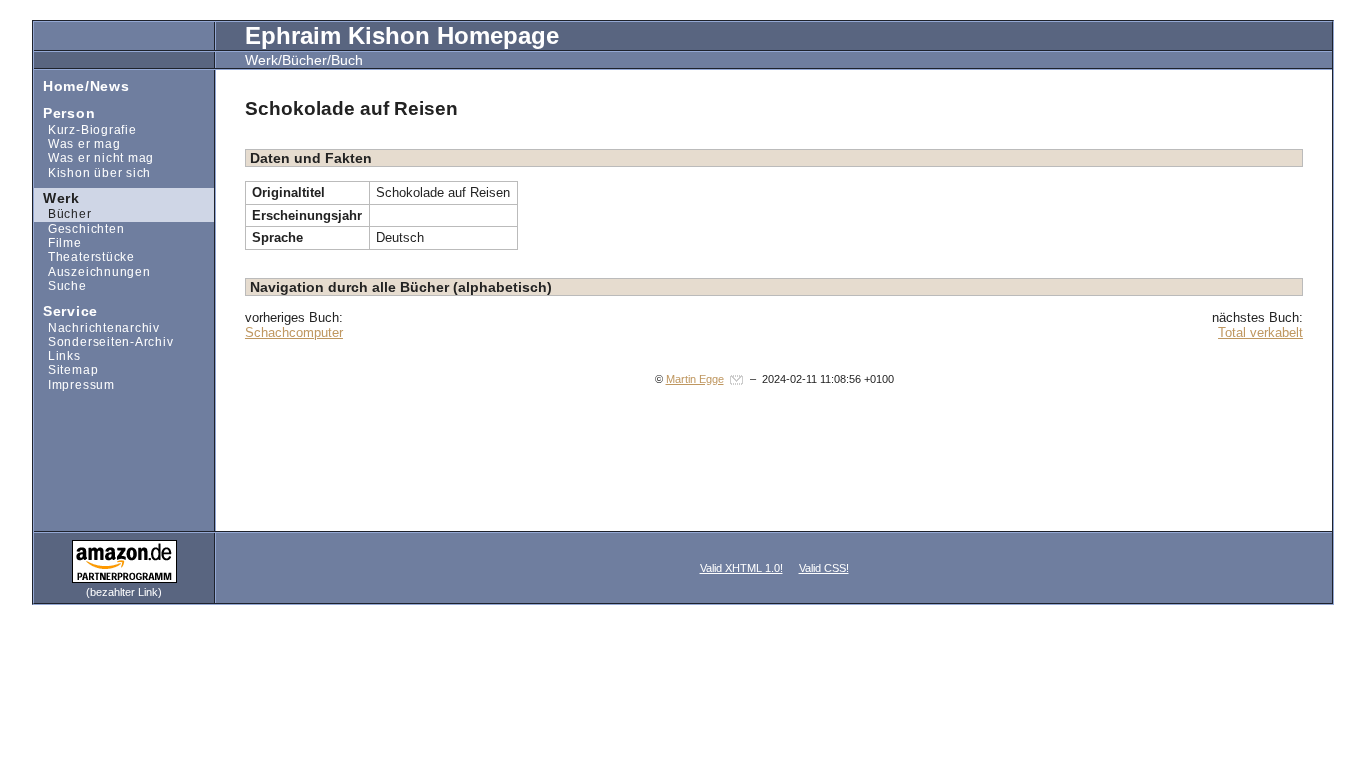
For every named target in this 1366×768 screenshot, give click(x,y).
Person (64, 112)
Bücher (62, 213)
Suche (60, 285)
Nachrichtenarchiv (97, 326)
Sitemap (66, 369)
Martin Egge (695, 379)
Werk (57, 196)
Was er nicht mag (94, 157)
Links (57, 355)
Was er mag (77, 143)
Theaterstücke (84, 256)
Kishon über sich (92, 171)
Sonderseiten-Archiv (103, 341)
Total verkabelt (1260, 332)
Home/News (81, 84)
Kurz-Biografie (85, 129)
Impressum (74, 384)
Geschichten (79, 228)
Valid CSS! (824, 568)
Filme (58, 242)
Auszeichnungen (92, 270)
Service (66, 310)
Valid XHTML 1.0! (741, 568)
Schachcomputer (294, 332)
